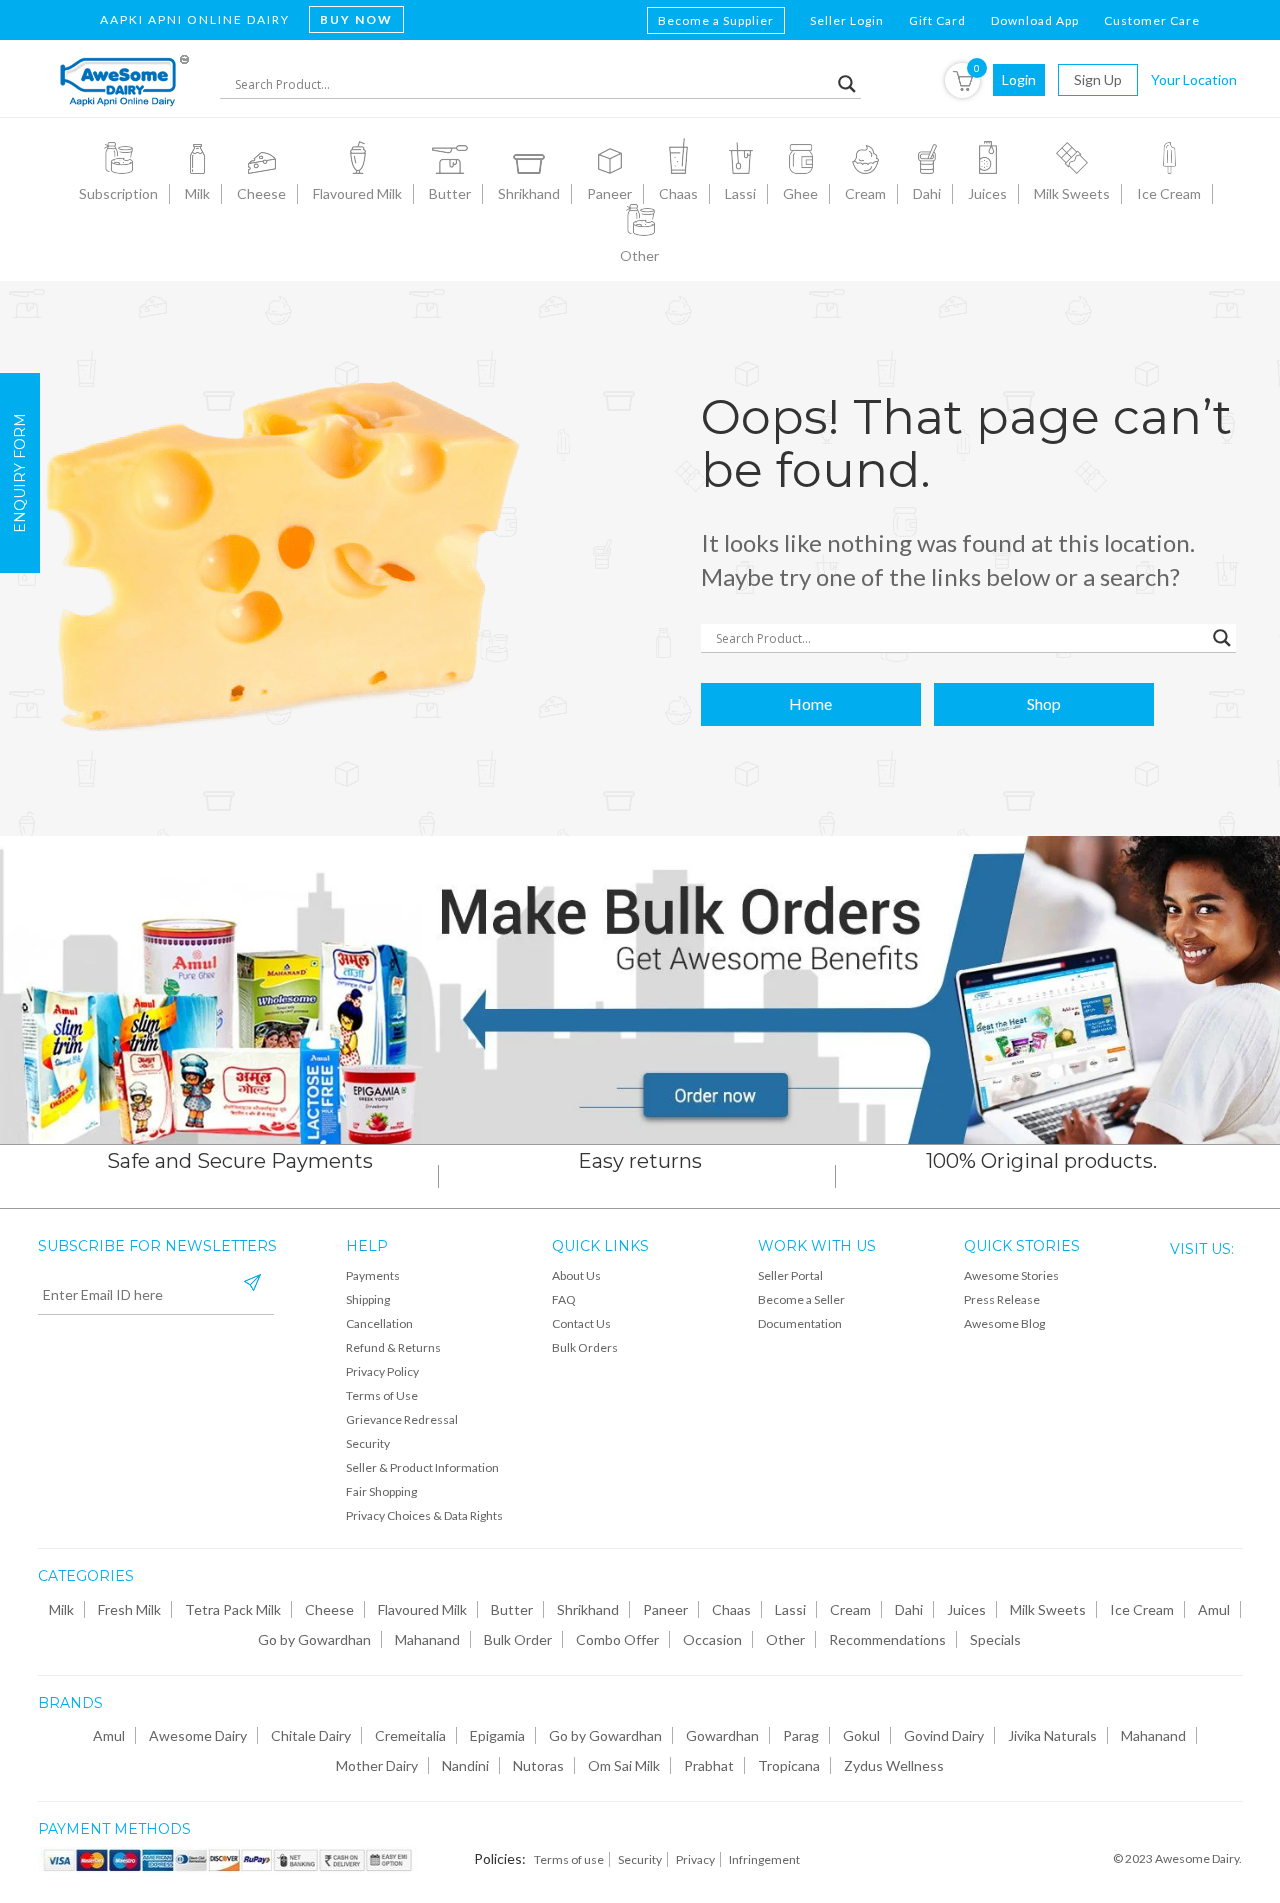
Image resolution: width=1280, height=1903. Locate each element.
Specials (995, 1639)
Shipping (368, 1299)
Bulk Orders (585, 1347)
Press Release (1002, 1299)
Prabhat (709, 1765)
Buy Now (356, 19)
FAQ (564, 1299)
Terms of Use (382, 1395)
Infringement (764, 1859)
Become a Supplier (716, 20)
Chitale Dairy (311, 1735)
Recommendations (887, 1639)
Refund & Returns (393, 1347)
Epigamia (497, 1735)
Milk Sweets (1048, 1609)
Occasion (712, 1639)
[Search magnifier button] (847, 84)
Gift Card (937, 20)
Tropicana (789, 1765)
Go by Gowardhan (314, 1639)
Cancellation (379, 1323)
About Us (576, 1275)
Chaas (731, 1609)
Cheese (329, 1609)
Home (810, 703)
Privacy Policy (382, 1371)
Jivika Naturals (1052, 1735)
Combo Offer (617, 1639)
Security (368, 1443)
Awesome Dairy (198, 1735)
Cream (850, 1609)
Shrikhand (588, 1609)
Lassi (790, 1609)
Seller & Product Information (422, 1467)
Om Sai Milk (624, 1765)
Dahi (909, 1609)
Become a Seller (801, 1299)
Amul (1214, 1609)
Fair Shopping (381, 1491)
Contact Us (581, 1323)
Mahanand (427, 1639)
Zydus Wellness (894, 1765)
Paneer (665, 1609)
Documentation (800, 1323)
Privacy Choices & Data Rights (424, 1515)
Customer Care (1152, 20)
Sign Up (1098, 79)
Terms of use (569, 1859)
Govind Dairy (944, 1735)
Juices (966, 1609)
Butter (512, 1609)
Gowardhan (722, 1735)
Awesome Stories (1011, 1275)
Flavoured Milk (422, 1609)
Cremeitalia (410, 1735)
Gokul (861, 1735)
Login (1019, 79)
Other (785, 1639)
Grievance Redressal (402, 1419)
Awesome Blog (1004, 1323)
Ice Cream (1142, 1609)
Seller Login (847, 20)
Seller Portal (790, 1275)
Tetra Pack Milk (233, 1609)
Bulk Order (518, 1639)
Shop (1044, 703)
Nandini (465, 1765)
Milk (61, 1609)
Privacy (695, 1859)
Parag (801, 1735)
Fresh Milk (129, 1609)
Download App (1035, 20)
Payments (373, 1275)
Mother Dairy (377, 1765)
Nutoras (538, 1765)
